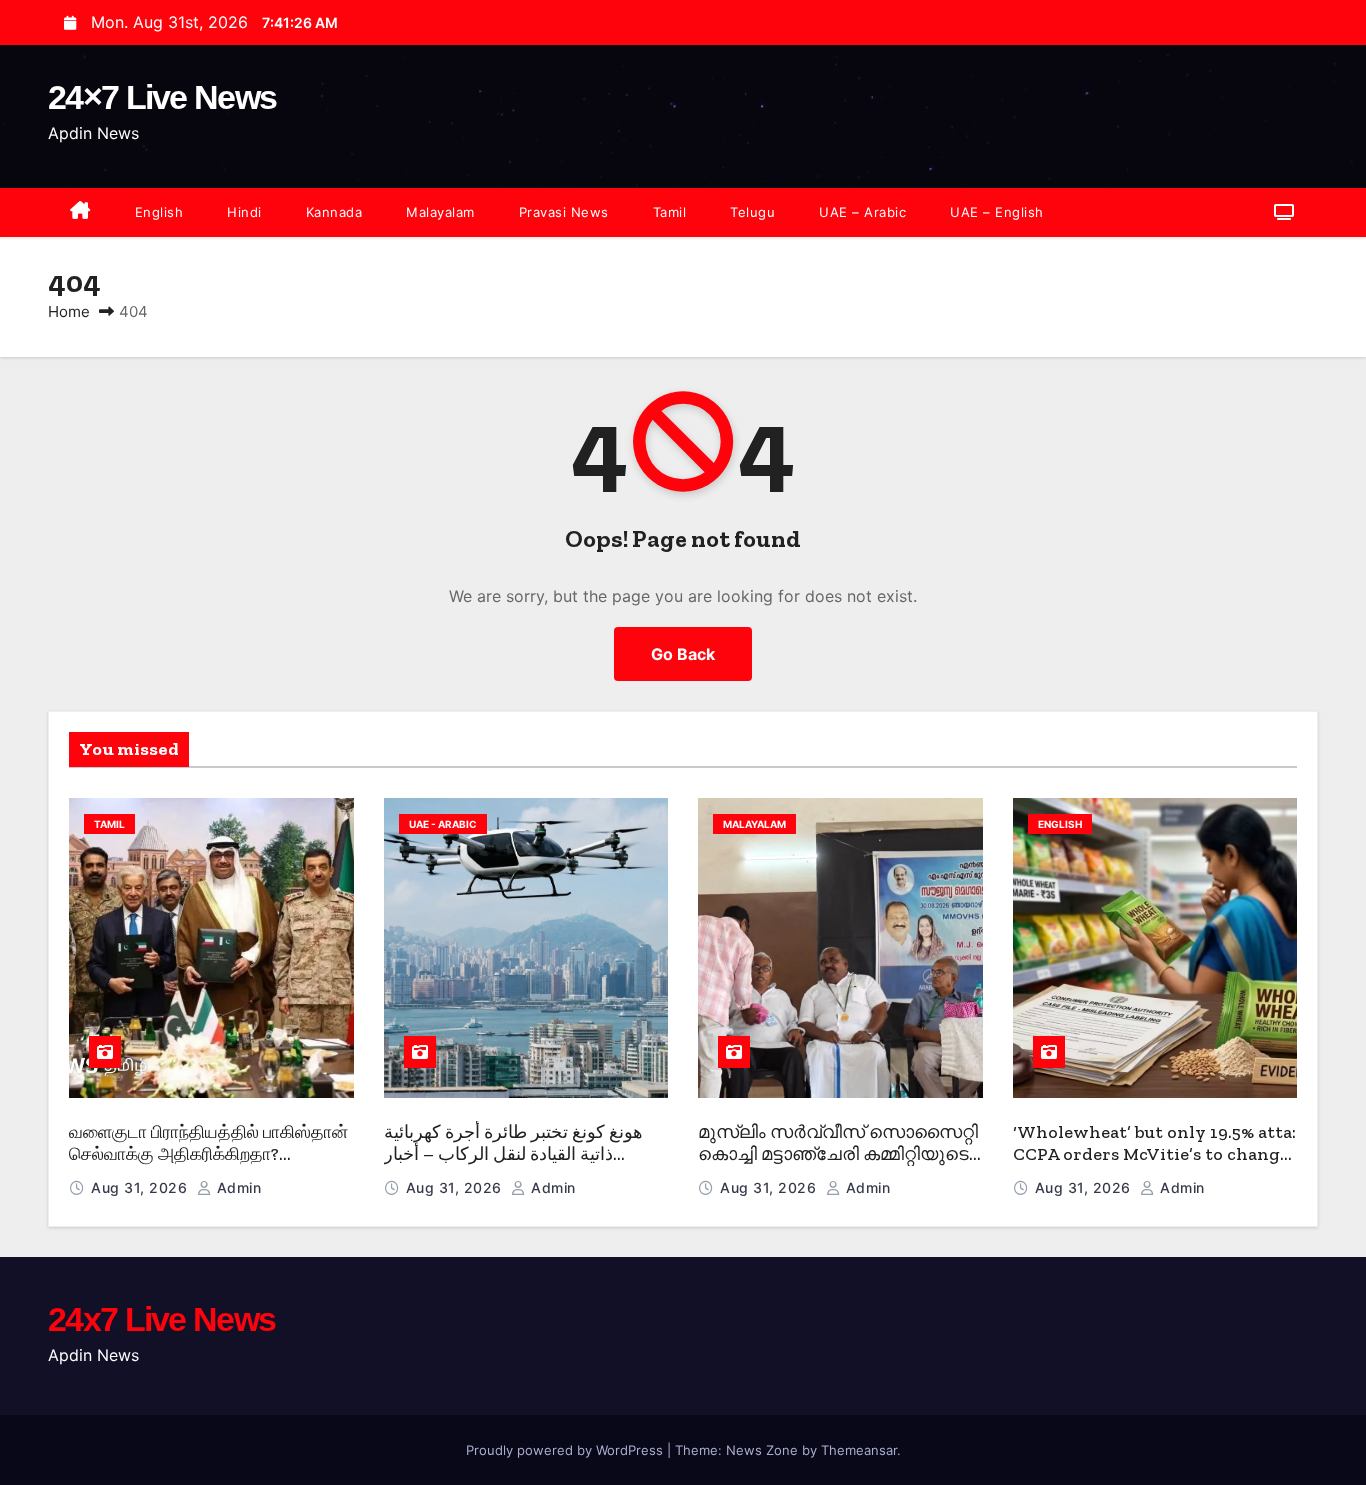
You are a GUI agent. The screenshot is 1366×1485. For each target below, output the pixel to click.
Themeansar (859, 1450)
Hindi (244, 212)
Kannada (334, 212)
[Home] (80, 212)
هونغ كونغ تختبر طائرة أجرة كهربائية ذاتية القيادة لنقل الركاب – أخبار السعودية (513, 1154)
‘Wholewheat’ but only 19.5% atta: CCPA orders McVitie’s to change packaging (1154, 1154)
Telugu (752, 212)
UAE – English (997, 212)
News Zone (762, 1450)
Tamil (670, 212)
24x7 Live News (161, 1319)
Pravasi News (564, 212)
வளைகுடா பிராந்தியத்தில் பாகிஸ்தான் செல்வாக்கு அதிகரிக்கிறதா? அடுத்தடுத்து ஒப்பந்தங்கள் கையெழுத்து (208, 1166)
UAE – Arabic (862, 212)
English (159, 212)
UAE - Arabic (443, 824)
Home (69, 311)
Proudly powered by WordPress (566, 1450)
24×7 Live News (162, 97)
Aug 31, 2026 (141, 1187)
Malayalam (440, 212)
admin (236, 1187)
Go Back (683, 654)
